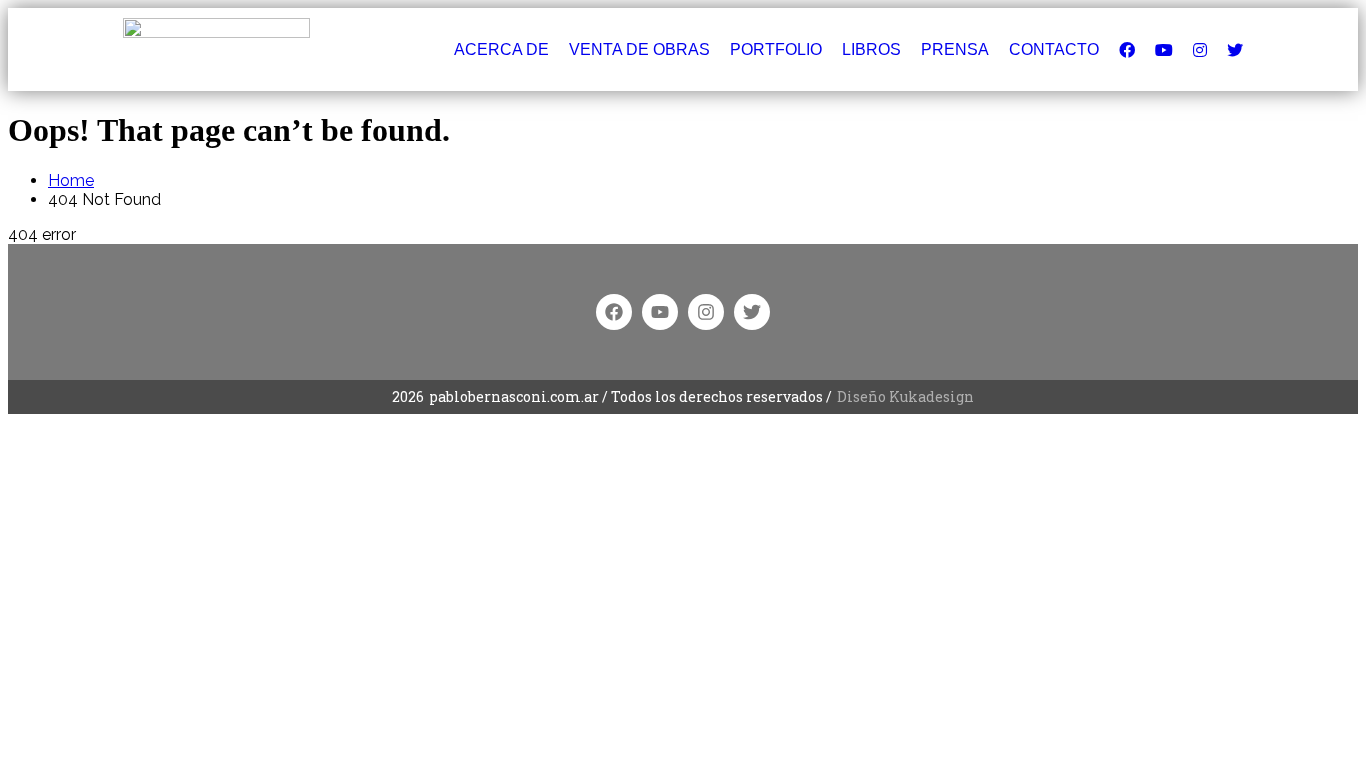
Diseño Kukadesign (905, 396)
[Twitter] (752, 312)
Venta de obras (639, 49)
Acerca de (501, 49)
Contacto (1054, 49)
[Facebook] (614, 312)
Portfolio (776, 49)
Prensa (955, 49)
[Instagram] (706, 312)
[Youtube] (660, 312)
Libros (871, 49)
